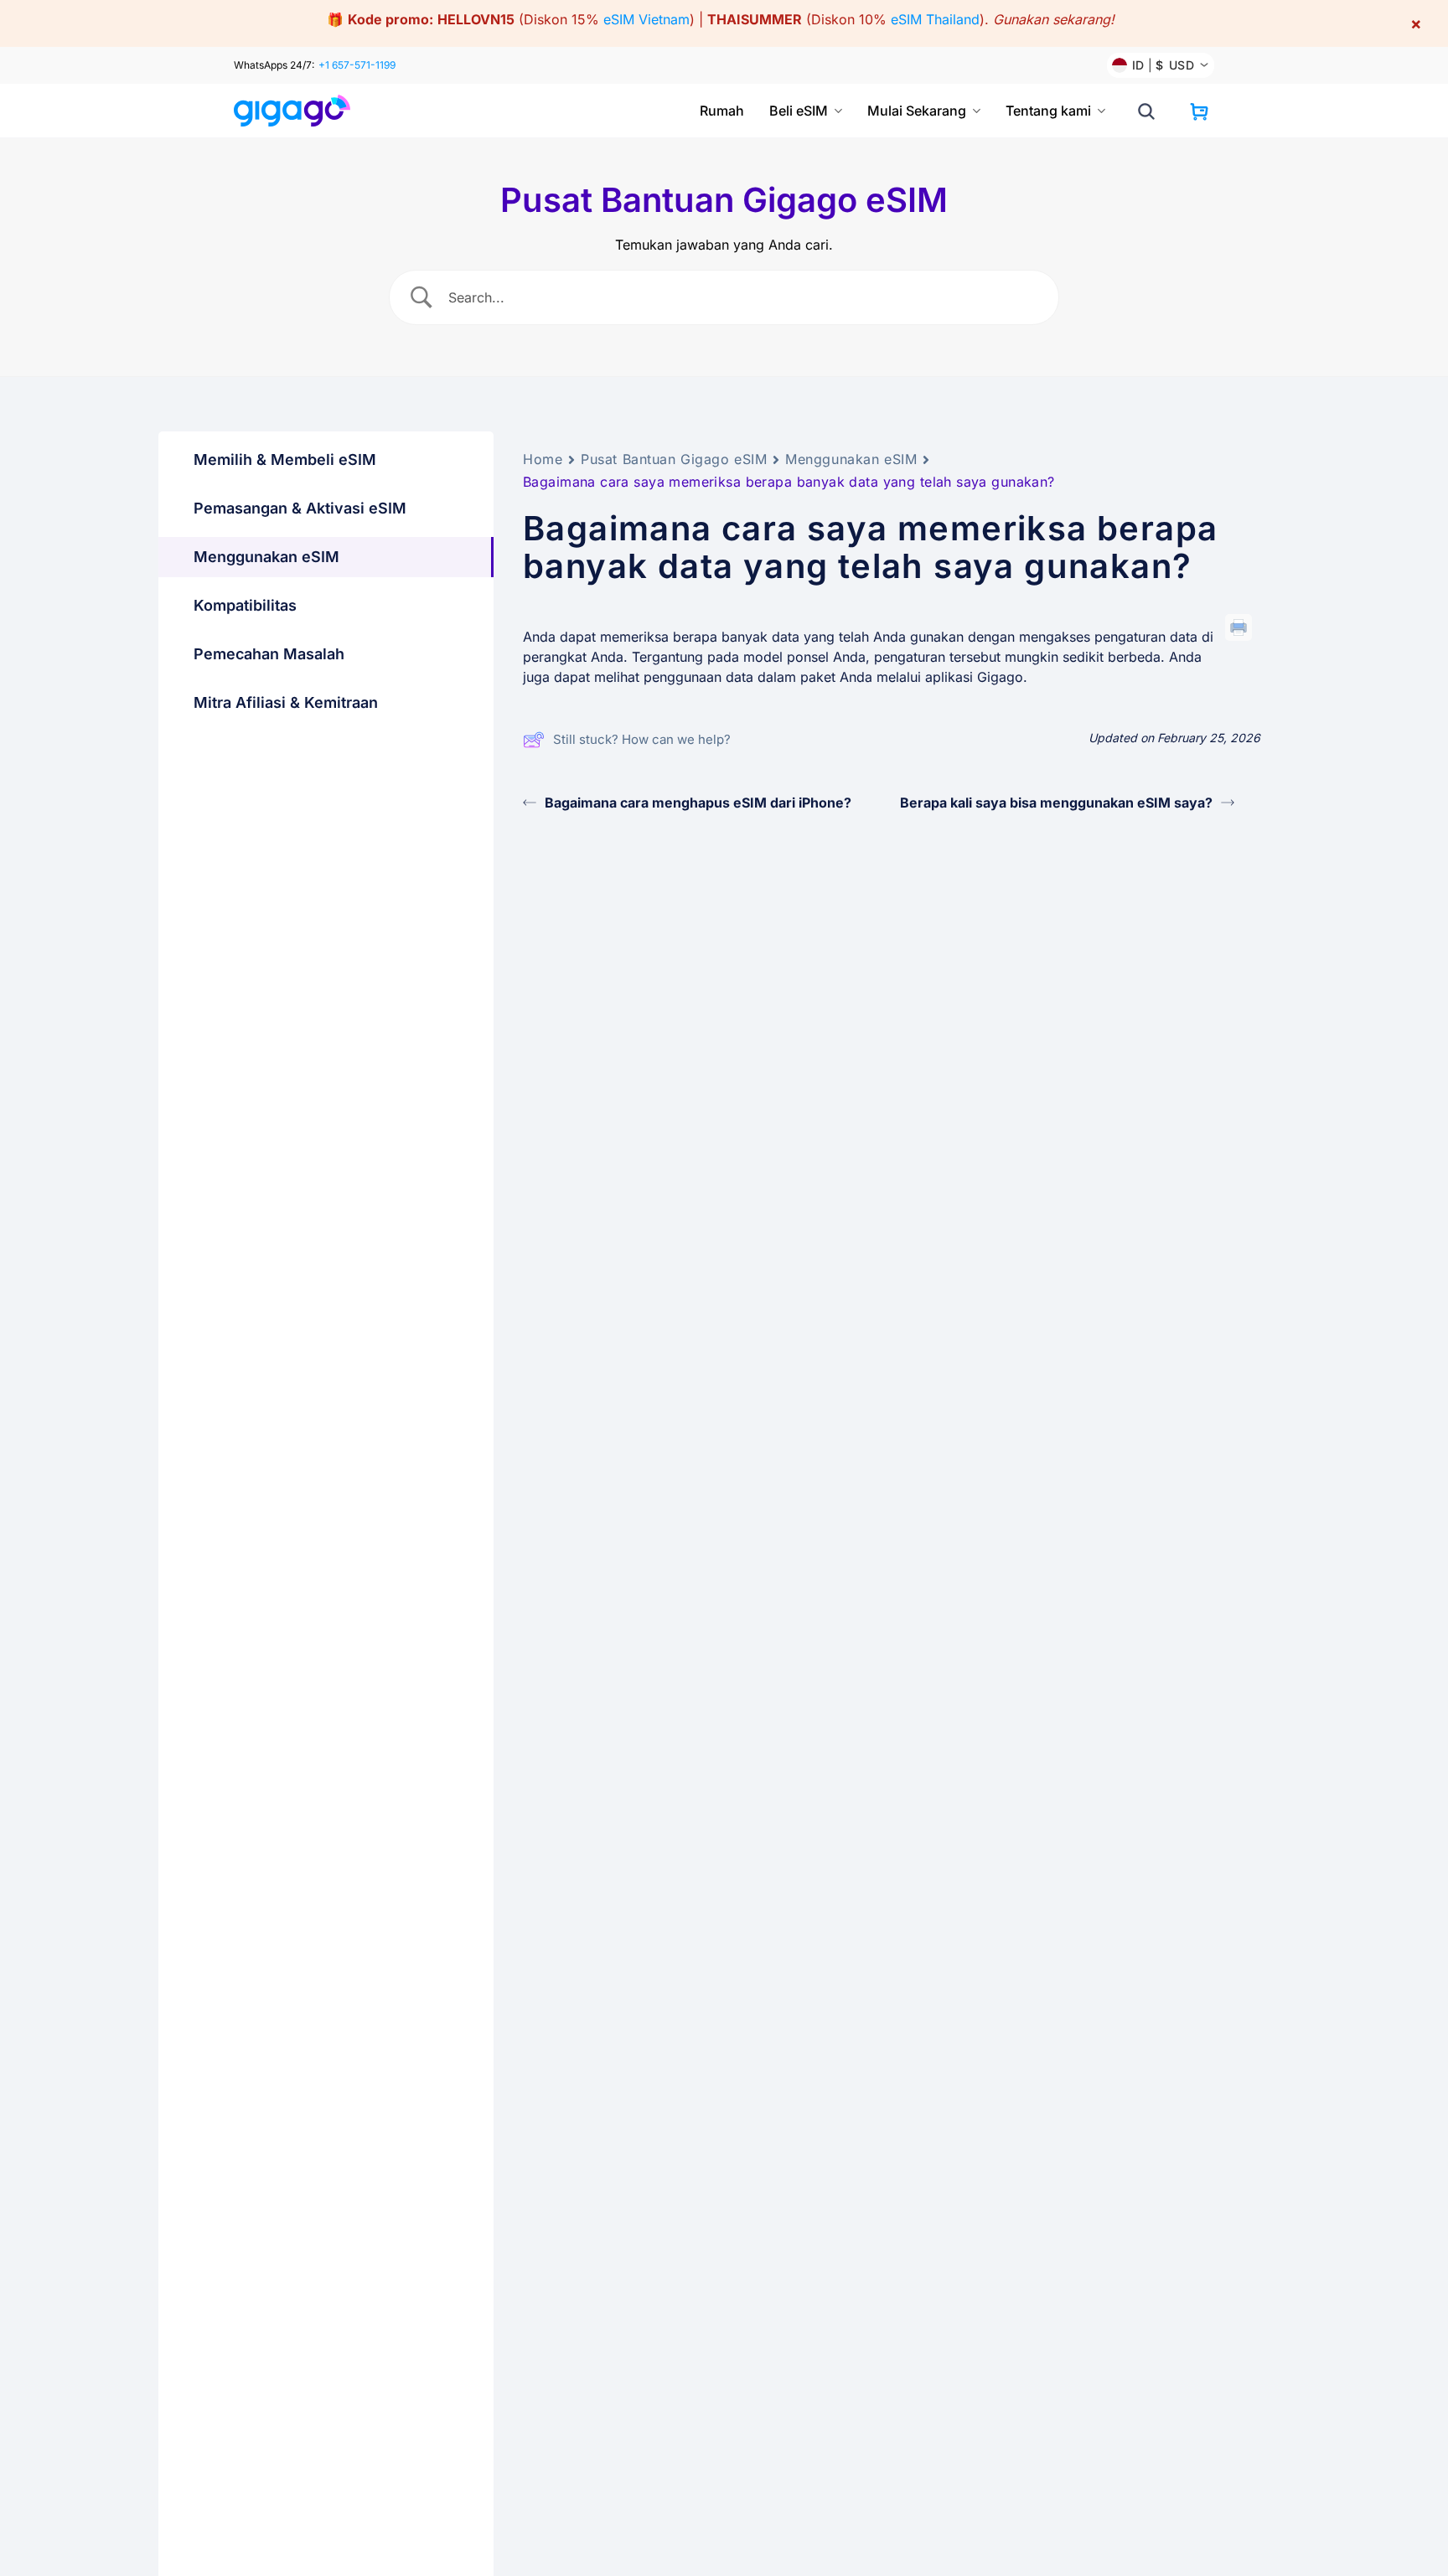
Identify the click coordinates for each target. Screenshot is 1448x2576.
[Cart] (1199, 111)
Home (543, 459)
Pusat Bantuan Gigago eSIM (674, 459)
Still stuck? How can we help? (642, 739)
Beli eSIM (799, 111)
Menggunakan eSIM (851, 459)
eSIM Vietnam (646, 19)
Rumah (722, 111)
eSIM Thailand (935, 19)
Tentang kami (1048, 111)
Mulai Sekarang (917, 111)
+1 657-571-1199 (357, 65)
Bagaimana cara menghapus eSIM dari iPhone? (698, 803)
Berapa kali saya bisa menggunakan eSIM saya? (1056, 803)
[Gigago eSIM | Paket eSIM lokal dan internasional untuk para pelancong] (299, 111)
